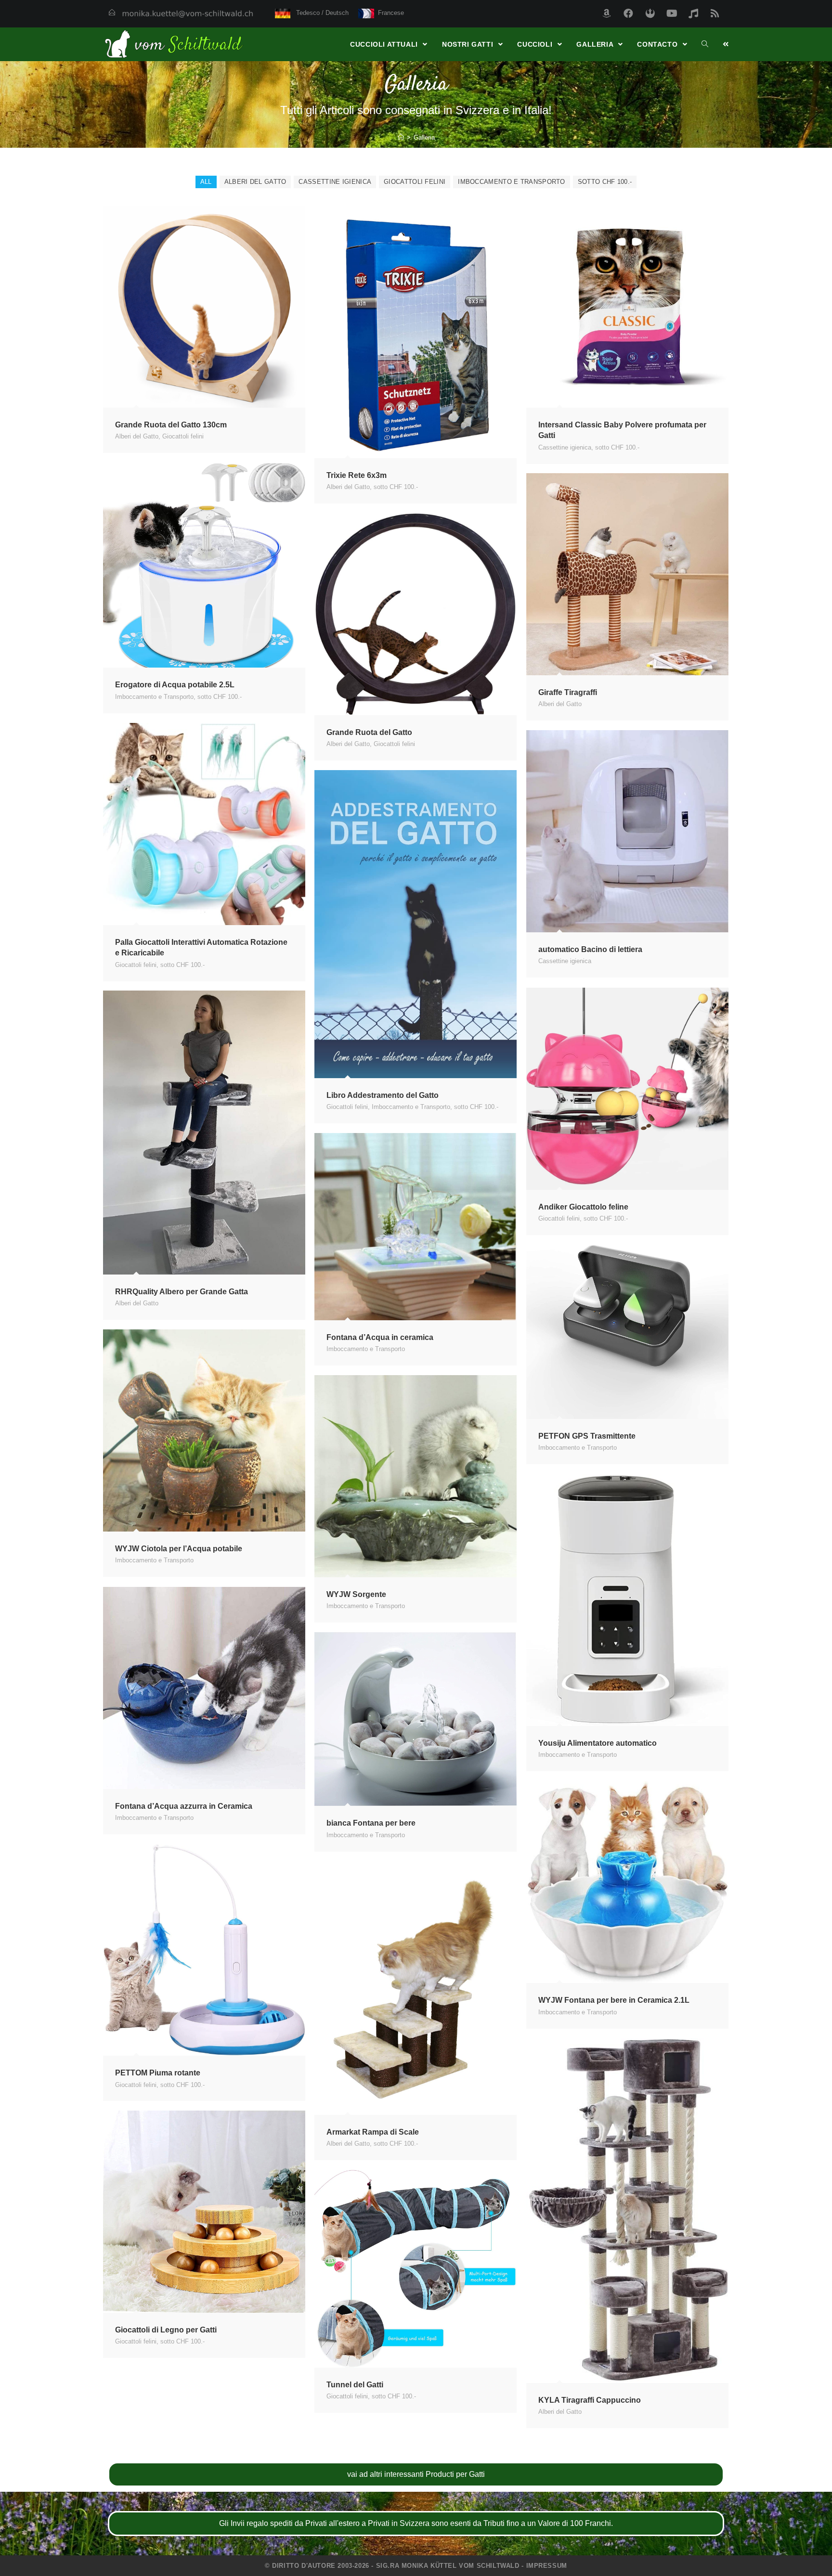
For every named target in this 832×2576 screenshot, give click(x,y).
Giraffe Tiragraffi (568, 692)
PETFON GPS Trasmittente (587, 1436)
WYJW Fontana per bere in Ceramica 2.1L (614, 2000)
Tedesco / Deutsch (319, 13)
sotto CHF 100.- (605, 182)
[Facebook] (628, 13)
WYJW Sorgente (356, 1594)
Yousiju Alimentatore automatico (598, 1743)
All (206, 182)
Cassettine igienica (335, 182)
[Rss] (715, 13)
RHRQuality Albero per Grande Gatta (182, 1292)
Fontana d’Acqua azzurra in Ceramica (184, 1806)
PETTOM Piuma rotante (158, 2073)
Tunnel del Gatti (355, 2385)
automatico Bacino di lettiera (590, 949)
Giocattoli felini (415, 182)
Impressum (547, 2566)
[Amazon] (607, 13)
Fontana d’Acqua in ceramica (380, 1337)
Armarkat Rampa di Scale (373, 2132)
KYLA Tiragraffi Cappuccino (590, 2400)
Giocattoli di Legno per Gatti (166, 2330)
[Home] (401, 137)
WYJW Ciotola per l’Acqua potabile (179, 1549)
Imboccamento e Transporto (512, 182)
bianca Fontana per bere (371, 1823)
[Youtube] (672, 13)
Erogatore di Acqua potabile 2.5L (175, 685)
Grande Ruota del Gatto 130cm (171, 425)
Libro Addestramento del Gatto (383, 1095)
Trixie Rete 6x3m (357, 475)
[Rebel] (650, 13)
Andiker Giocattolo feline (583, 1207)
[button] (416, 2474)
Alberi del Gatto (255, 182)
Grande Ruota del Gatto (369, 732)
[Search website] (705, 44)
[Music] (693, 13)
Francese (389, 13)
